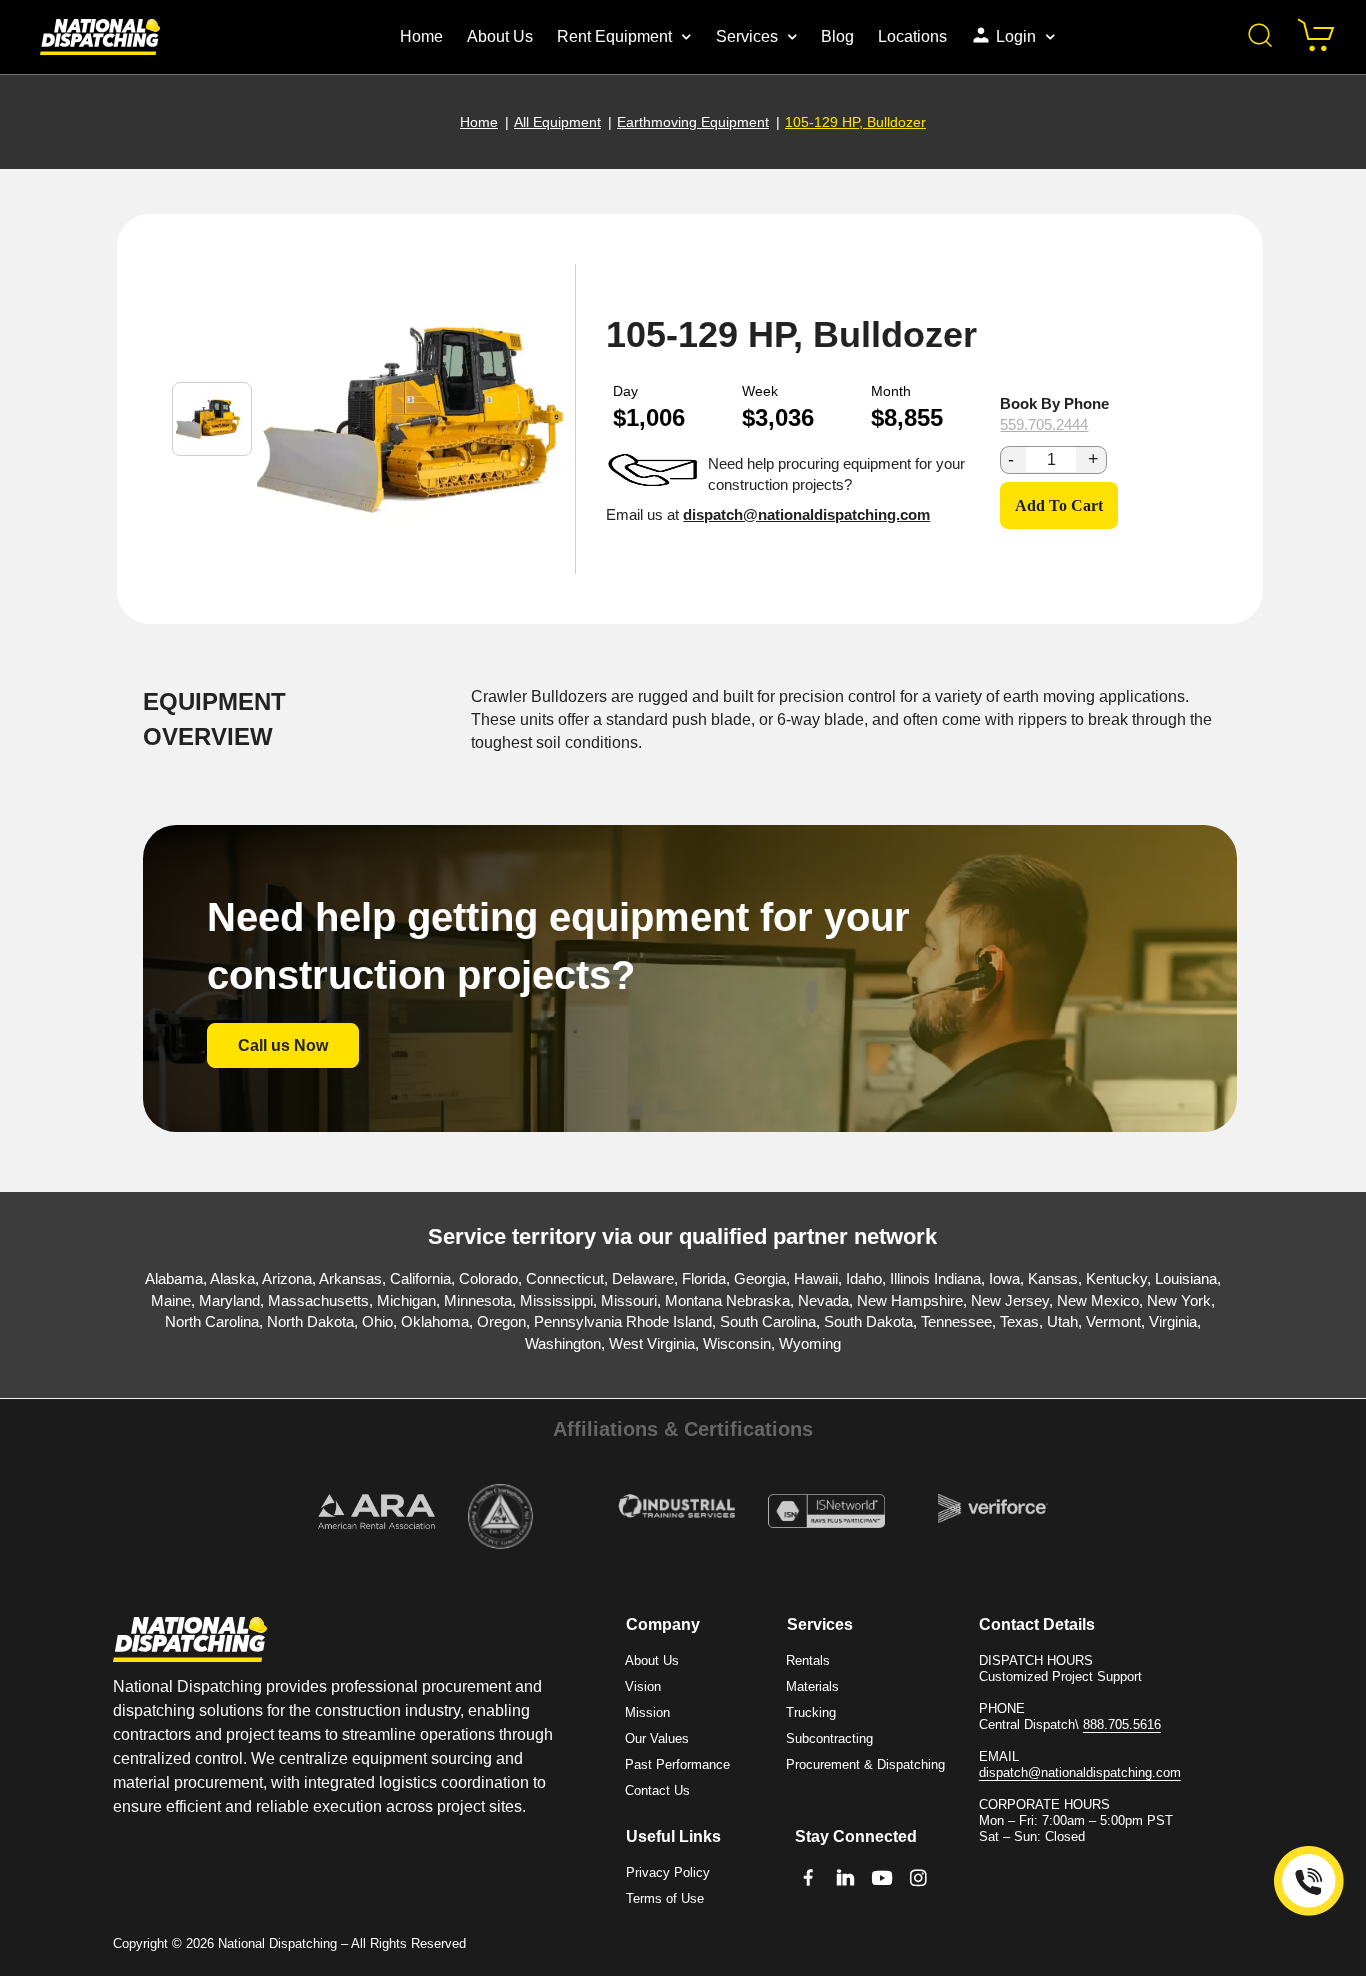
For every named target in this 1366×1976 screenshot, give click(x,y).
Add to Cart (1059, 505)
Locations (912, 36)
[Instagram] (918, 1878)
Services (747, 36)
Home (421, 36)
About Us (500, 36)
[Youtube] (882, 1878)
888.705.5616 (1122, 1724)
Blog (837, 36)
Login (1016, 36)
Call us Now (283, 1045)
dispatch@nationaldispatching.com (806, 514)
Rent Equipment (614, 36)
